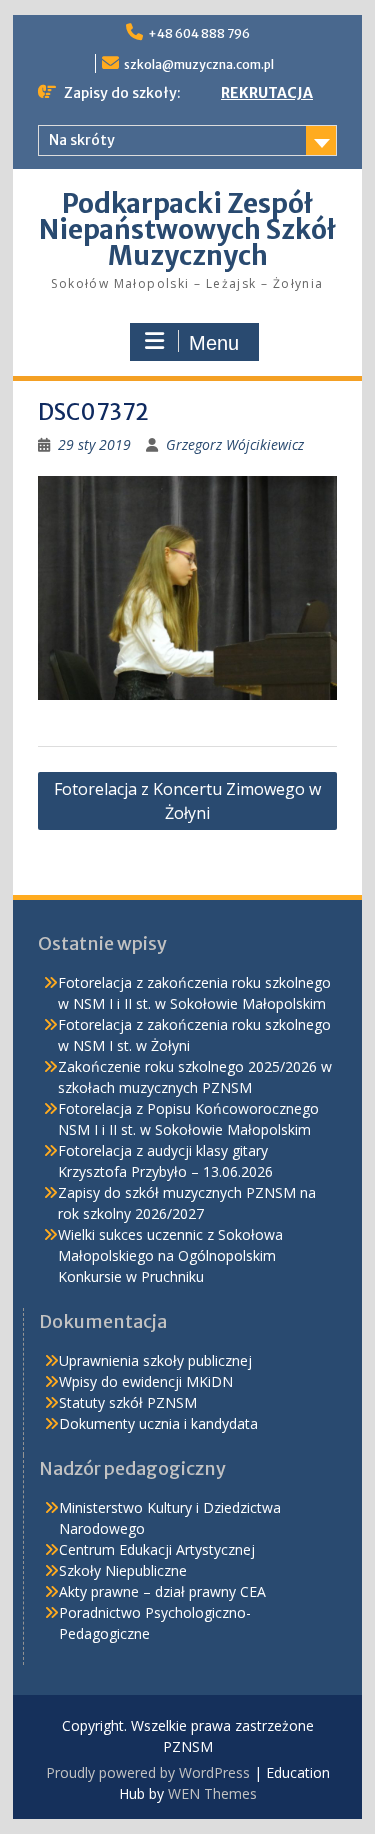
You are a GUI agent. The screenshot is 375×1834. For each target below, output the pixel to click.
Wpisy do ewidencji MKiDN (146, 1381)
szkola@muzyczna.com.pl (199, 64)
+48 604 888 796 (199, 33)
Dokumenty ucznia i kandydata (158, 1423)
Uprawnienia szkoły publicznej (155, 1360)
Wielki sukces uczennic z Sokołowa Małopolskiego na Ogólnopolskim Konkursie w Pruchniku (170, 1255)
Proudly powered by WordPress (148, 1772)
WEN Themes (212, 1793)
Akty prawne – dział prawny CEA (162, 1591)
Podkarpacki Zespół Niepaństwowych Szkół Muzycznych (187, 229)
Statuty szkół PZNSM (128, 1402)
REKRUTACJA (267, 93)
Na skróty (82, 140)
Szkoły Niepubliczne (123, 1570)
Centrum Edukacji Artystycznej (157, 1549)
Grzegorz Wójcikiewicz (235, 444)
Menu (214, 343)
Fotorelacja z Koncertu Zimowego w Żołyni (187, 801)
